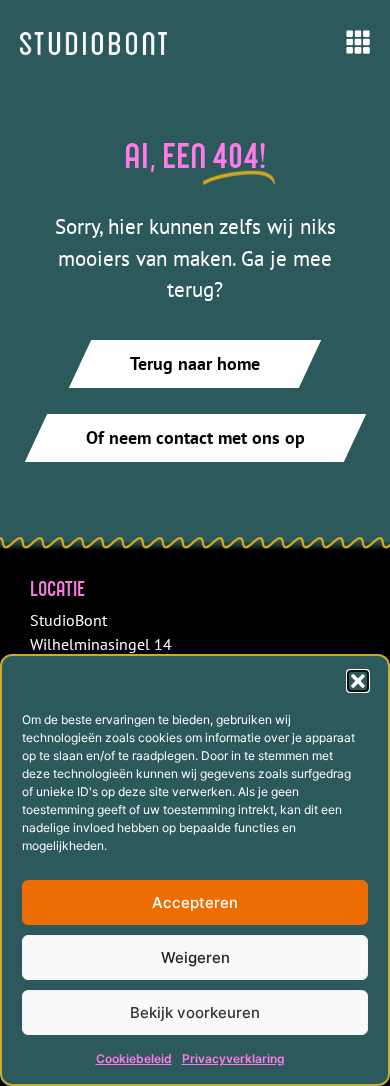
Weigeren (195, 957)
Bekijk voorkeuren (195, 1012)
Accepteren (195, 902)
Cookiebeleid (134, 1058)
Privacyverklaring (233, 1058)
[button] (358, 681)
